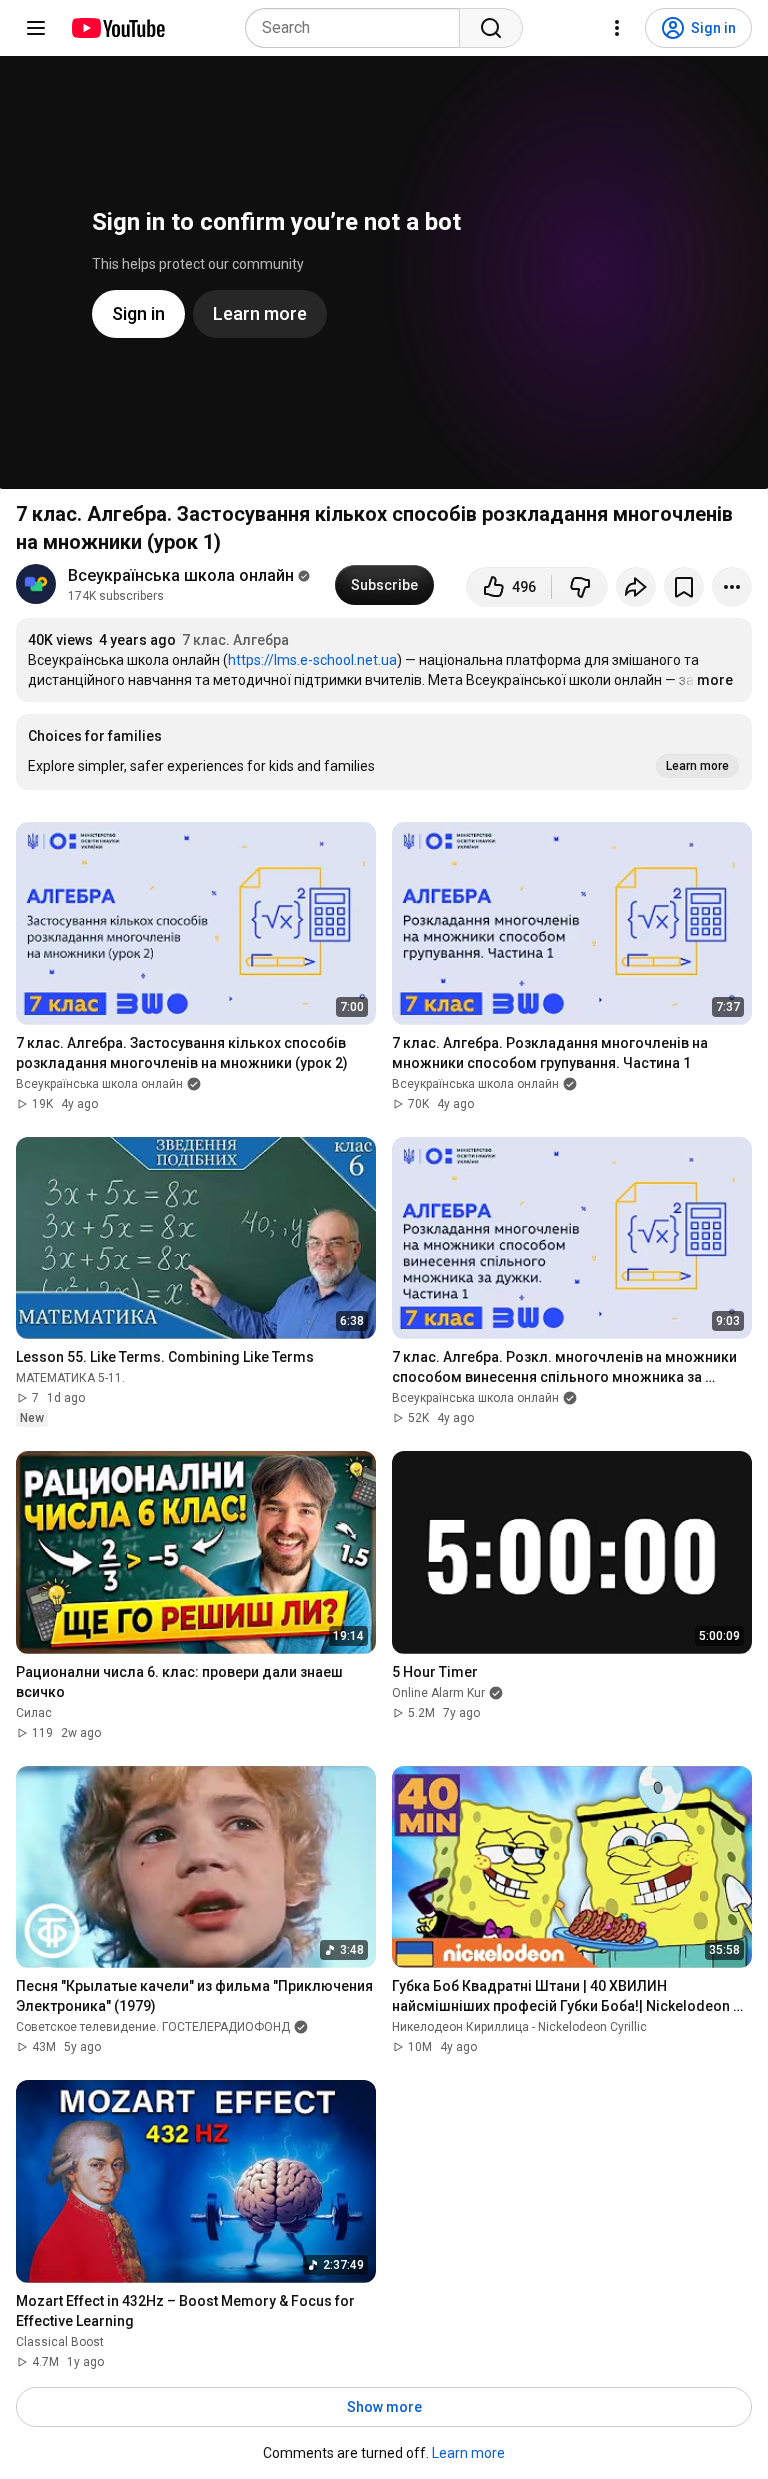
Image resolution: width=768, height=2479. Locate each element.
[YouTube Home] (117, 28)
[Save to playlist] (684, 587)
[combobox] (358, 28)
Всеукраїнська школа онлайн (181, 575)
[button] (384, 752)
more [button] (715, 680)
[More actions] (732, 587)
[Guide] (36, 28)
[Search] (491, 28)
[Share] (636, 587)
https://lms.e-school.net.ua (312, 660)
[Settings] (617, 28)
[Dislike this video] (580, 587)
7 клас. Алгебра (235, 640)
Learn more (468, 2453)
